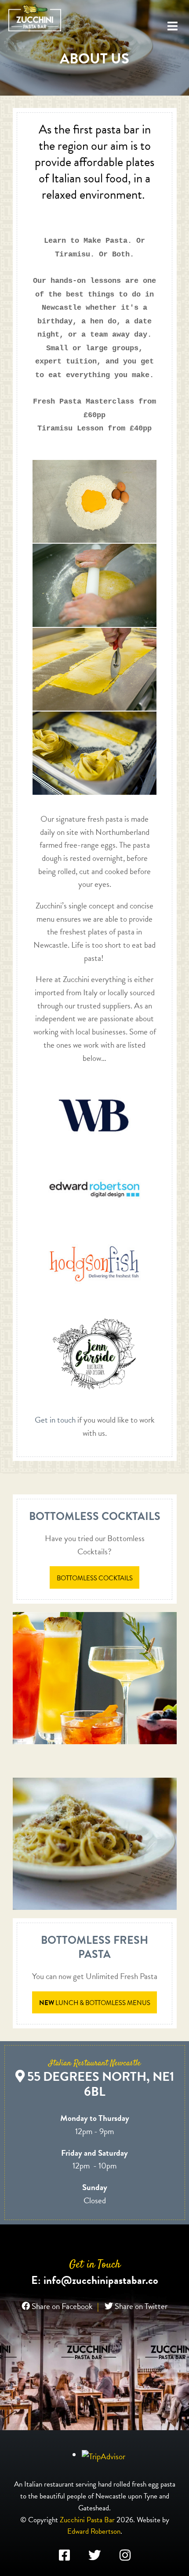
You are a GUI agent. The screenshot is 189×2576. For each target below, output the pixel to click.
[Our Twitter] (95, 2556)
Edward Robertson (94, 2531)
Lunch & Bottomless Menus (95, 2003)
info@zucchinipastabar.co (101, 2280)
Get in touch (55, 1420)
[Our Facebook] (64, 2556)
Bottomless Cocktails (95, 1578)
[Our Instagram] (125, 2556)
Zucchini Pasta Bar (87, 2520)
